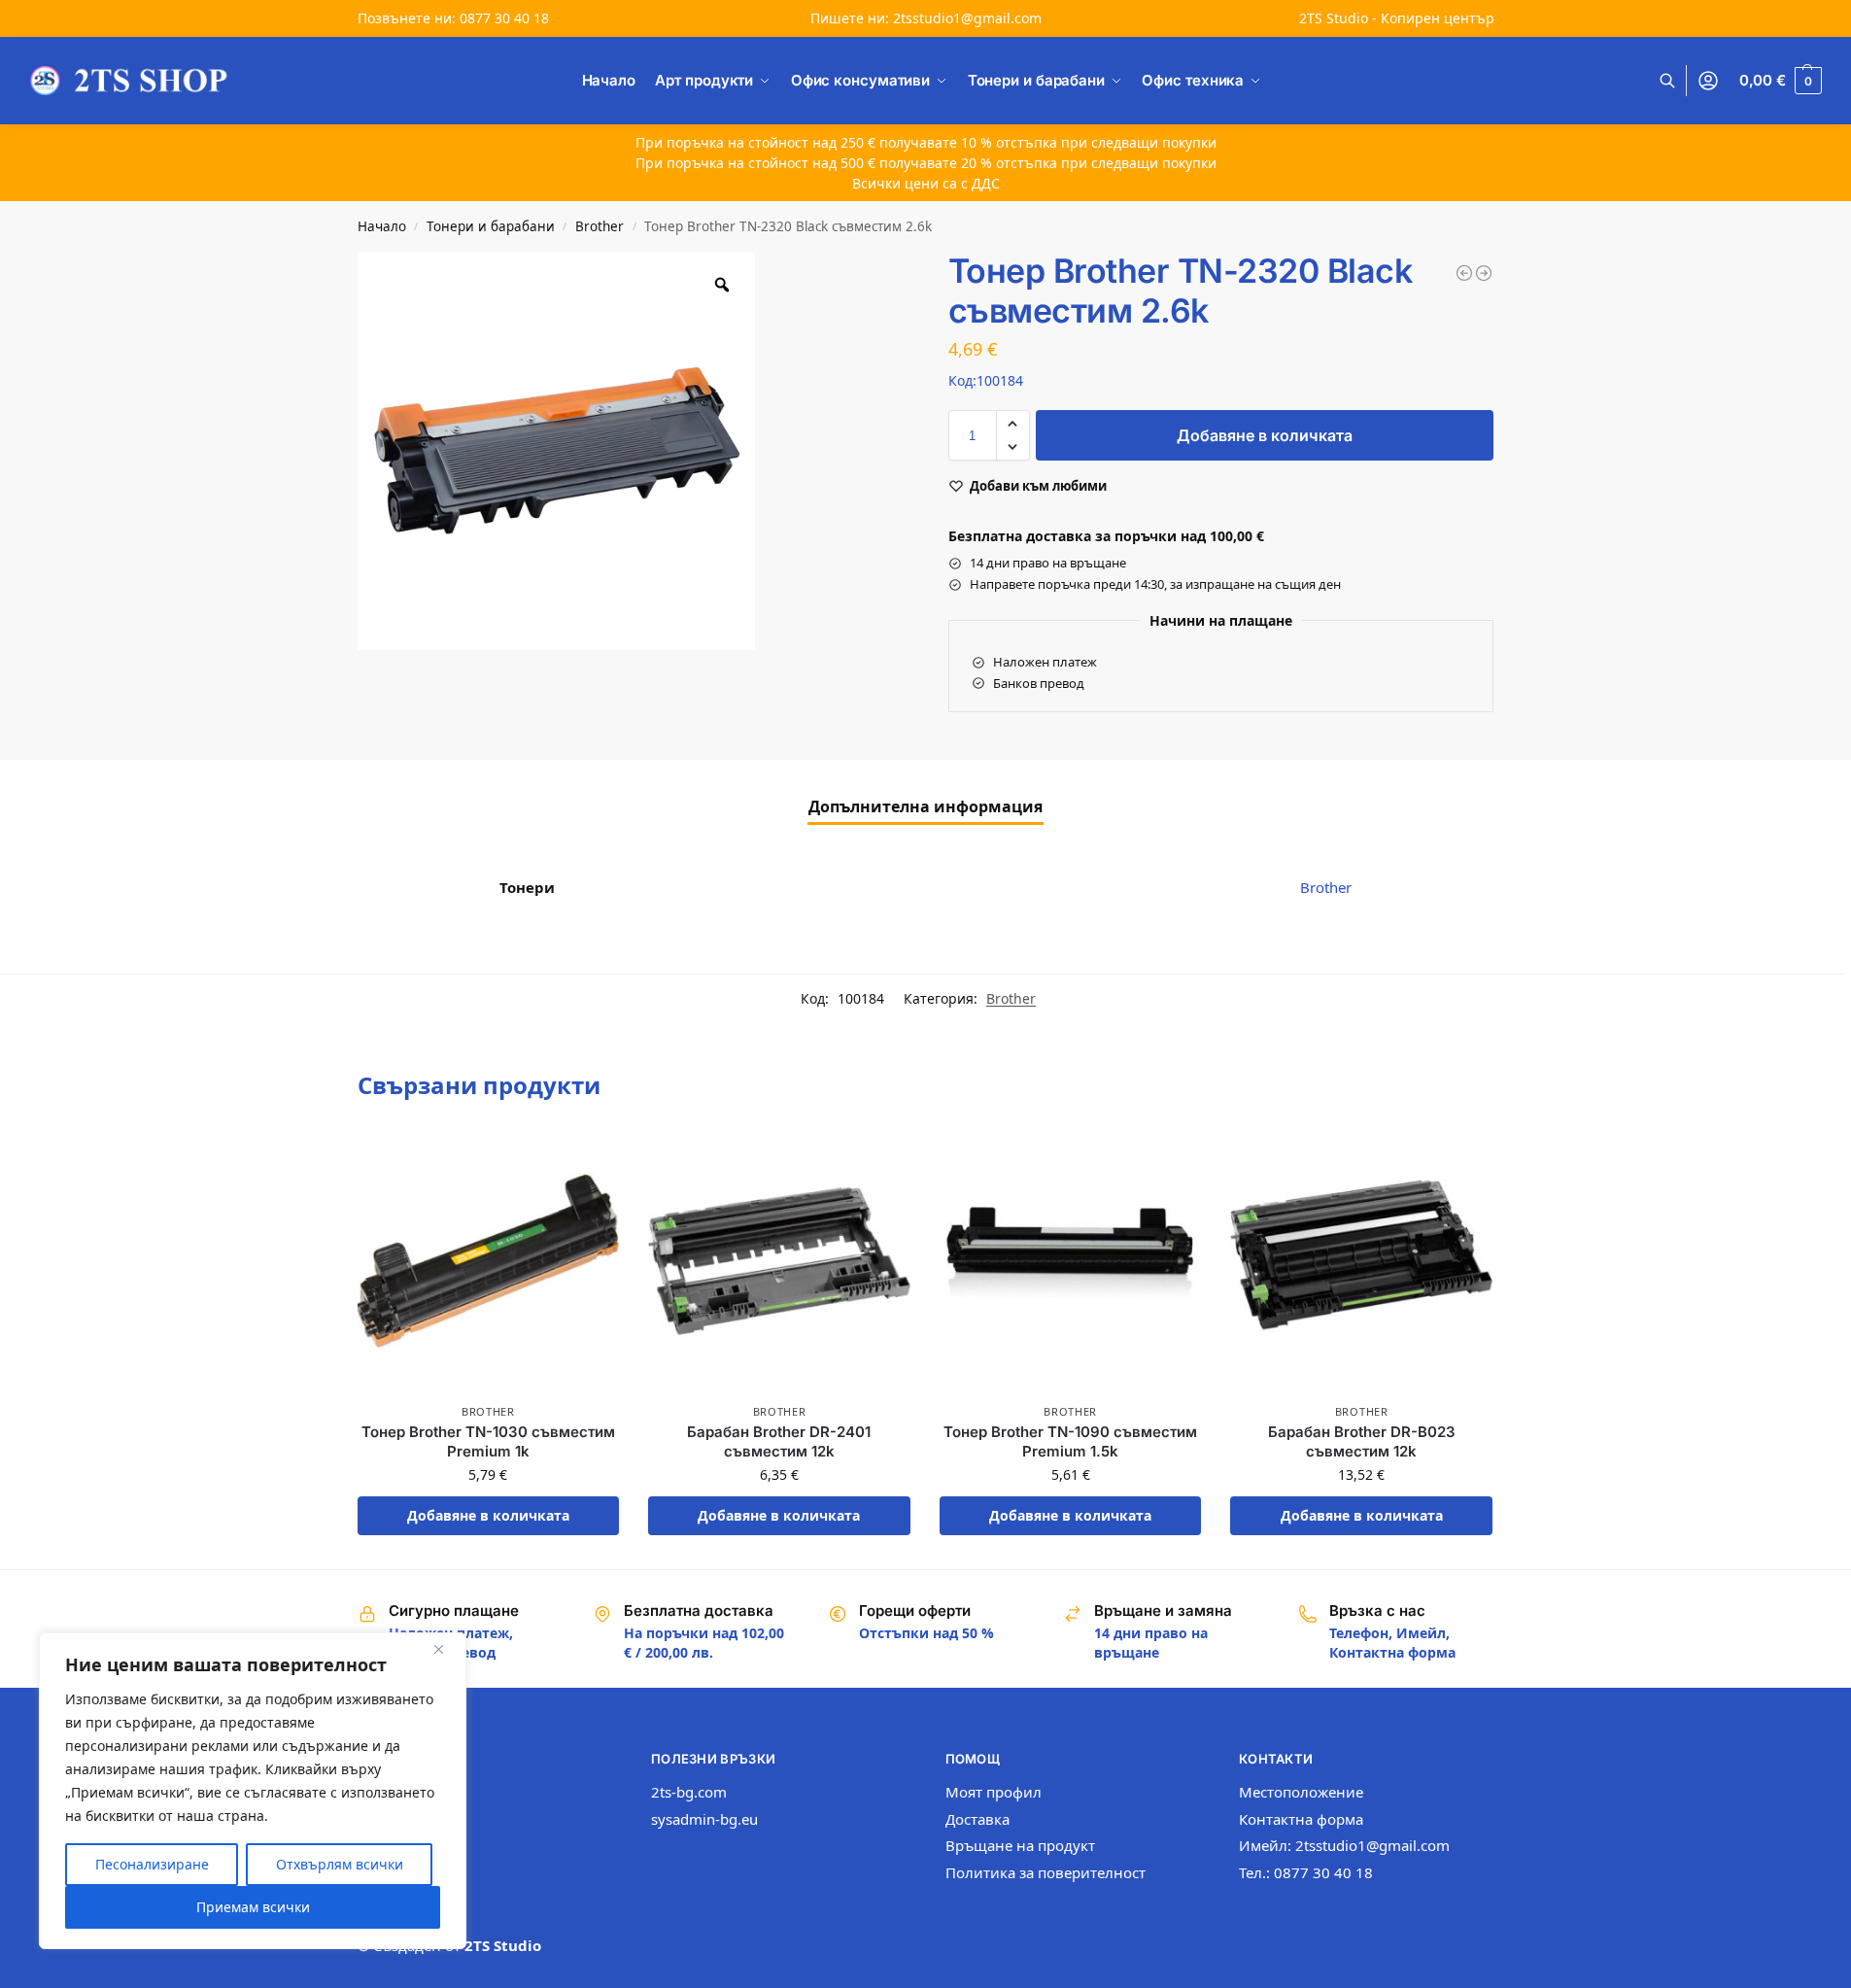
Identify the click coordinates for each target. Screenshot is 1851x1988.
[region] (253, 1791)
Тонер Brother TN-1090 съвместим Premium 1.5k (1070, 1441)
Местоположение (1301, 1792)
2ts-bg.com (689, 1792)
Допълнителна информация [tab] (925, 806)
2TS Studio (503, 1945)
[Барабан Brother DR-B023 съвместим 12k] (1361, 1261)
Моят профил (994, 1792)
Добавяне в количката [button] (488, 1515)
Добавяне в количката (1265, 435)
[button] (1781, 81)
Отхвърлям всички (340, 1864)
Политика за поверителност (1045, 1872)
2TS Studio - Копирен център (1397, 18)
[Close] (446, 1649)
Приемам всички (253, 1907)
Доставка (977, 1819)
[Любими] (590, 1159)
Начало (382, 226)
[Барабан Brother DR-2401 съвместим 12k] (779, 1261)
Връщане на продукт (1020, 1845)
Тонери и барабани (491, 226)
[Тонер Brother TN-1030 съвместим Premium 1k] (489, 1261)
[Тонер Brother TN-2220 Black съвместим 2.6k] (1484, 273)
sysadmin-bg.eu (704, 1819)
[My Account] (1708, 81)
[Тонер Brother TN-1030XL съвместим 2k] (1464, 273)
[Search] (1678, 81)
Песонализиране (152, 1864)
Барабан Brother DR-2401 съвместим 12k (779, 1441)
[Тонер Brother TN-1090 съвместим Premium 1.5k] (1071, 1261)
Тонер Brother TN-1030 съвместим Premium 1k (488, 1441)
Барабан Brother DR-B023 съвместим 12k (1362, 1441)
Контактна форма (1301, 1819)
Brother (600, 226)
